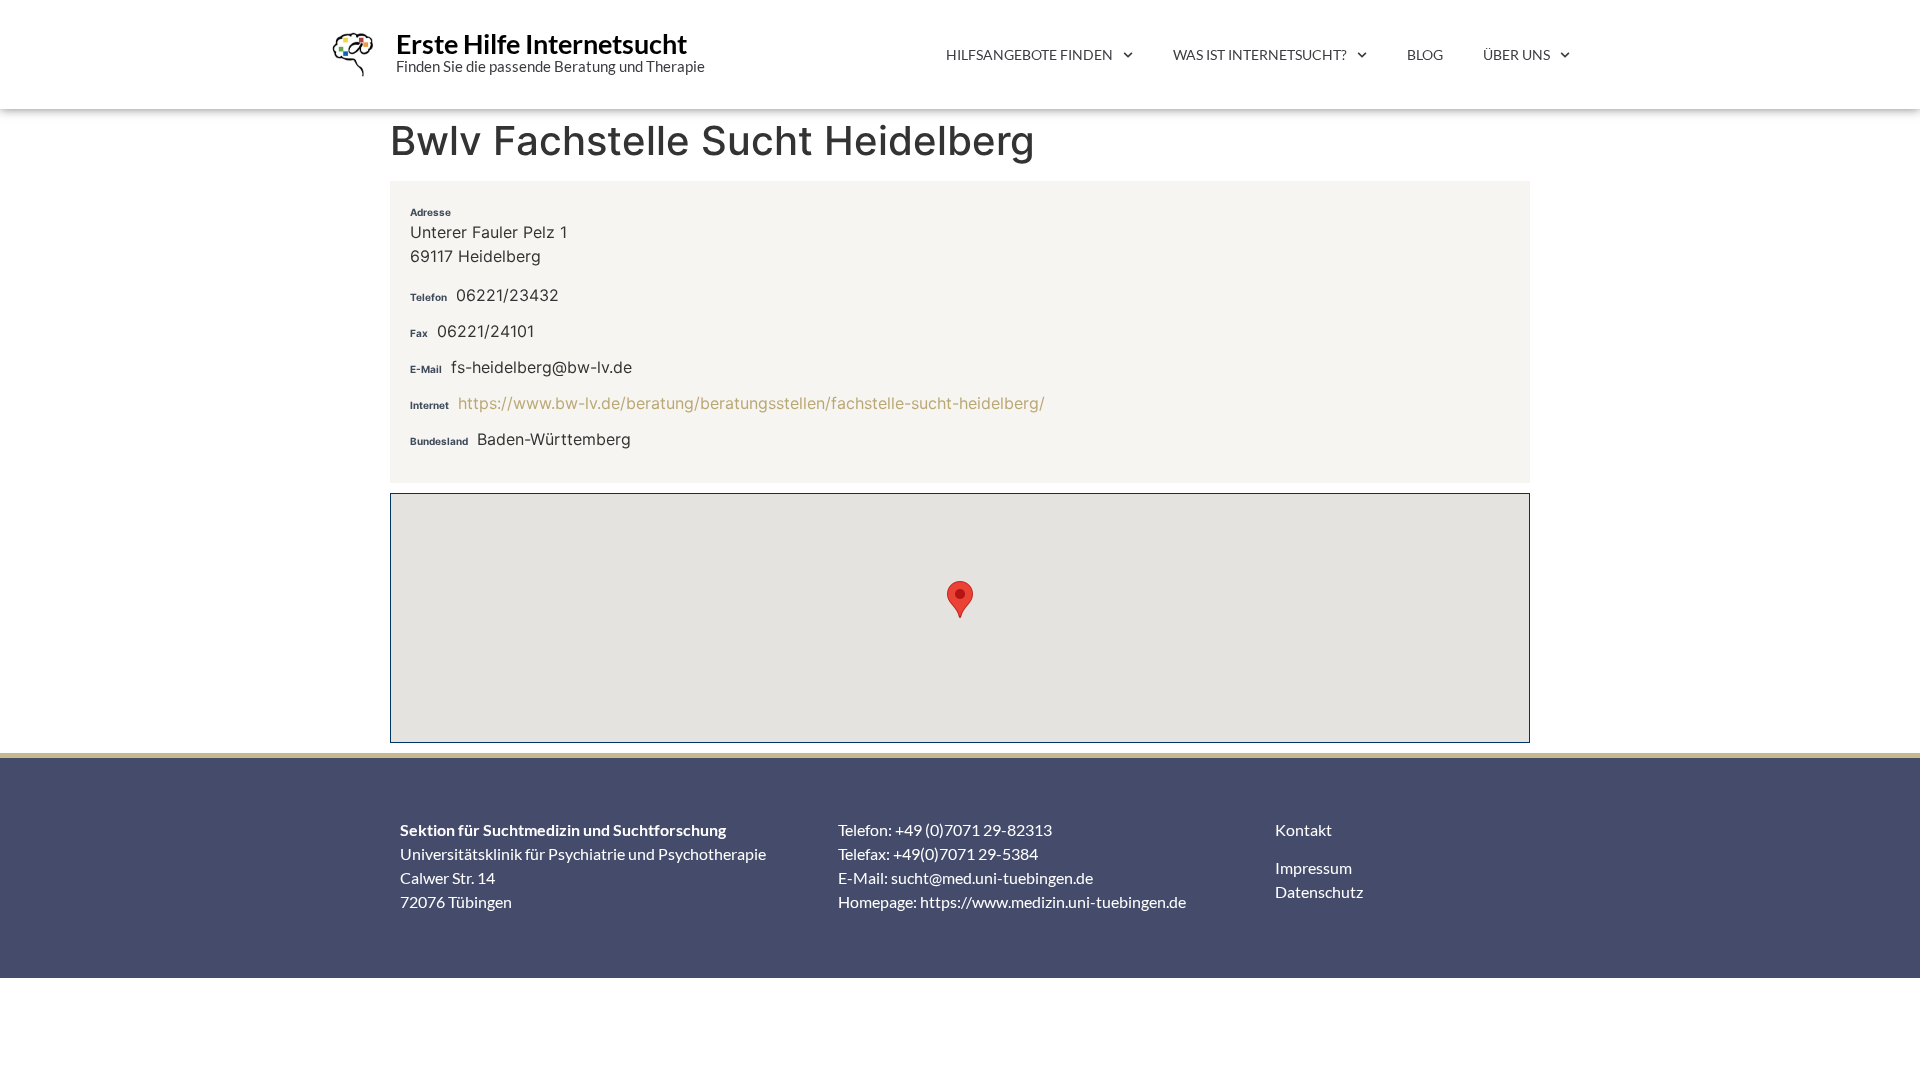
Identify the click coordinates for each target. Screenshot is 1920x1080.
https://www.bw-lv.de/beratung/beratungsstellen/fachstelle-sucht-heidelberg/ (751, 403)
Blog (1425, 54)
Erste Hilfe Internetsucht (541, 43)
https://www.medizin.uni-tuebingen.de (1053, 901)
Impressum (1313, 867)
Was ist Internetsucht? (1260, 54)
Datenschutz (1319, 891)
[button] (960, 599)
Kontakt (1303, 829)
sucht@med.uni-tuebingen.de (992, 877)
